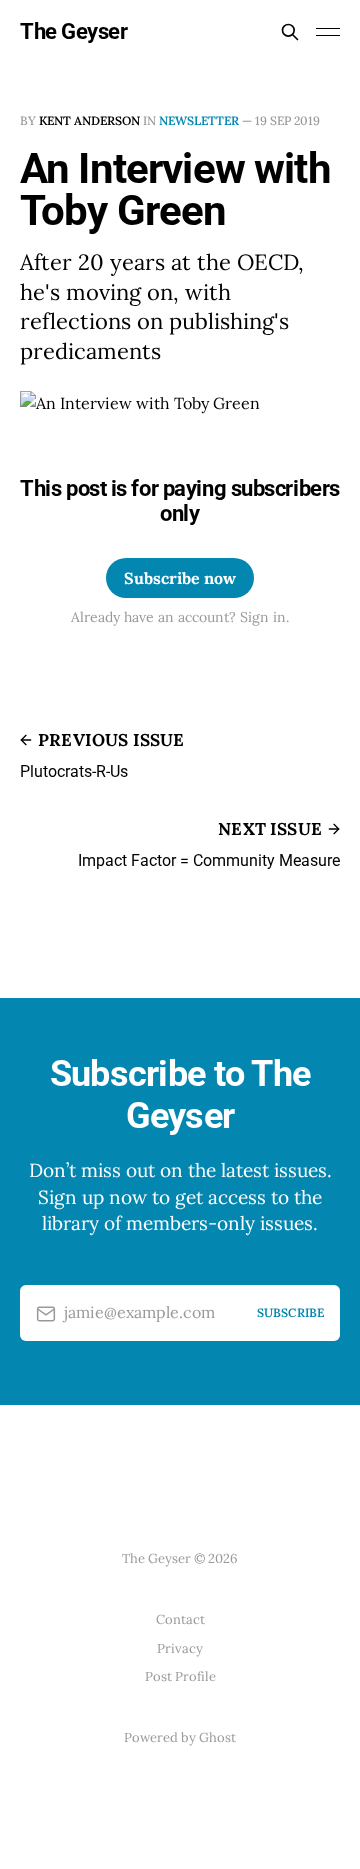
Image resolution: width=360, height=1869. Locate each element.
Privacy (180, 1648)
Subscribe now (180, 578)
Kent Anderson (89, 120)
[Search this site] (290, 32)
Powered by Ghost (180, 1737)
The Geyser (74, 32)
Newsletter (199, 120)
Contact (180, 1619)
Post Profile (180, 1676)
